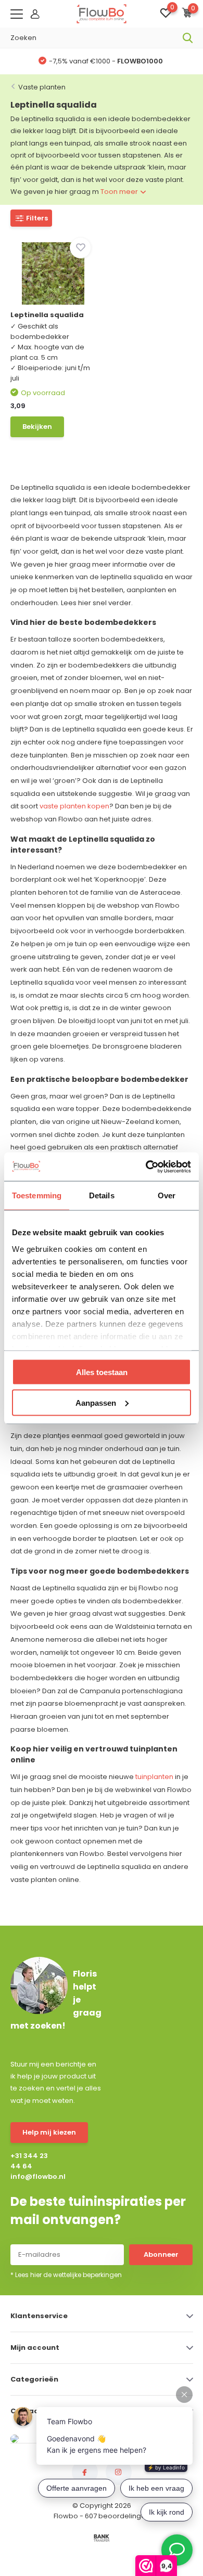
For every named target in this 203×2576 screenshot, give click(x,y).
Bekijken (37, 427)
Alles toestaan (102, 1372)
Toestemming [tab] (37, 1195)
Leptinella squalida (47, 315)
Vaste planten (42, 87)
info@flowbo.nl (33, 2176)
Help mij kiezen (49, 2132)
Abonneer (161, 2254)
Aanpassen (96, 1402)
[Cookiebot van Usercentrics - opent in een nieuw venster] (146, 1167)
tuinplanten (154, 1777)
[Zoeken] (188, 38)
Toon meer (120, 192)
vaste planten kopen (74, 806)
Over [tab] (167, 1195)
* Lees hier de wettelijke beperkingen (66, 2275)
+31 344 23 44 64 (29, 2161)
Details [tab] (102, 1195)
